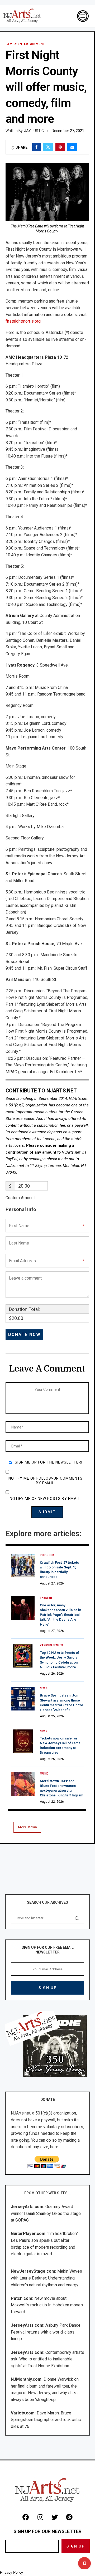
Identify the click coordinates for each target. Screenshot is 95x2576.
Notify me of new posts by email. (45, 1499)
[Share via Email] (72, 147)
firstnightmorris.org (23, 321)
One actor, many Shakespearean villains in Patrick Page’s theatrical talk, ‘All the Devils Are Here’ (60, 1615)
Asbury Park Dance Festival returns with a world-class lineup (46, 2332)
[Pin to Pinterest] (60, 147)
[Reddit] (69, 2517)
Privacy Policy (11, 2572)
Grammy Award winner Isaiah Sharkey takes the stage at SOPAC (46, 2213)
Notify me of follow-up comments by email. (46, 1481)
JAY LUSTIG (34, 131)
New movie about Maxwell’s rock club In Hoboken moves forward (47, 2305)
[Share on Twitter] (48, 147)
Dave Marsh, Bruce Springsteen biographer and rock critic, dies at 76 (46, 2420)
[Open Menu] (83, 16)
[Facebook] (26, 2517)
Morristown (27, 1827)
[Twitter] (55, 2517)
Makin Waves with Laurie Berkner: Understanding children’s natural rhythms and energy (46, 2278)
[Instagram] (40, 2517)
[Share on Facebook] (36, 147)
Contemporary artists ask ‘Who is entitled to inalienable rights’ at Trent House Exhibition (47, 2359)
